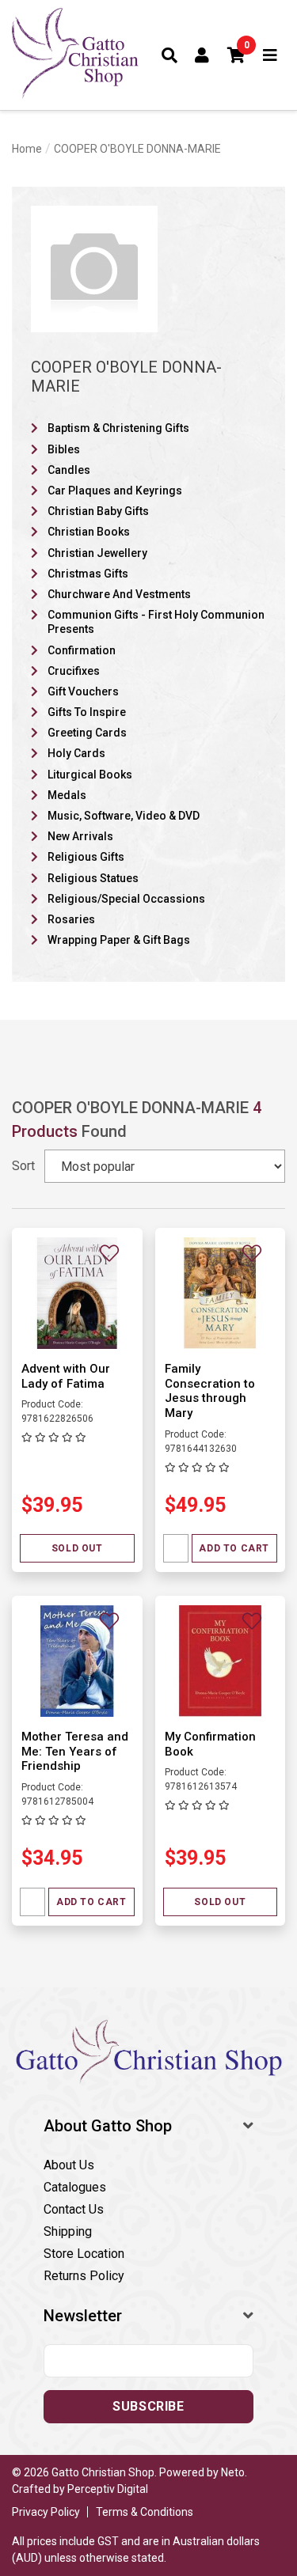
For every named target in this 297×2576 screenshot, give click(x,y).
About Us (69, 2165)
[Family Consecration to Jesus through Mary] (221, 1292)
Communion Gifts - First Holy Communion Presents (156, 622)
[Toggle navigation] (270, 55)
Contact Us (74, 2209)
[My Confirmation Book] (221, 1660)
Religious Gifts (86, 857)
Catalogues (75, 2187)
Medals (67, 795)
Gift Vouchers (83, 691)
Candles (69, 470)
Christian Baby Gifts (98, 511)
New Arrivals (80, 836)
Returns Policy (84, 2276)
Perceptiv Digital (108, 2489)
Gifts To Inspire (87, 712)
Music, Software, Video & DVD (124, 816)
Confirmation (82, 650)
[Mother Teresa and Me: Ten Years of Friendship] (77, 1660)
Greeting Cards (87, 733)
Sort (23, 1166)
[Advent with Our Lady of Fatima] (77, 1292)
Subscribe (148, 2406)
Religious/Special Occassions (126, 899)
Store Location (84, 2254)
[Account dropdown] (202, 55)
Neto (233, 2472)
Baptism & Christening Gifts (118, 428)
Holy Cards (76, 753)
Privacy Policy (46, 2512)
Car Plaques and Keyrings (115, 491)
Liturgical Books (90, 775)
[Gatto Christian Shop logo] (75, 55)
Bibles (64, 449)
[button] (237, 55)
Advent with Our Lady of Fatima (66, 1376)
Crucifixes (74, 671)
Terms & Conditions (145, 2512)
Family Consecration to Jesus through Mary (210, 1391)
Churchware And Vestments (119, 594)
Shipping (68, 2231)
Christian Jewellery (97, 553)
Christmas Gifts (88, 574)
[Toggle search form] (170, 55)
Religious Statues (93, 878)
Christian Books (89, 532)
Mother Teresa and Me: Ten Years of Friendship (75, 1752)
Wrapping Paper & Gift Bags (119, 940)
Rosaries (71, 919)
